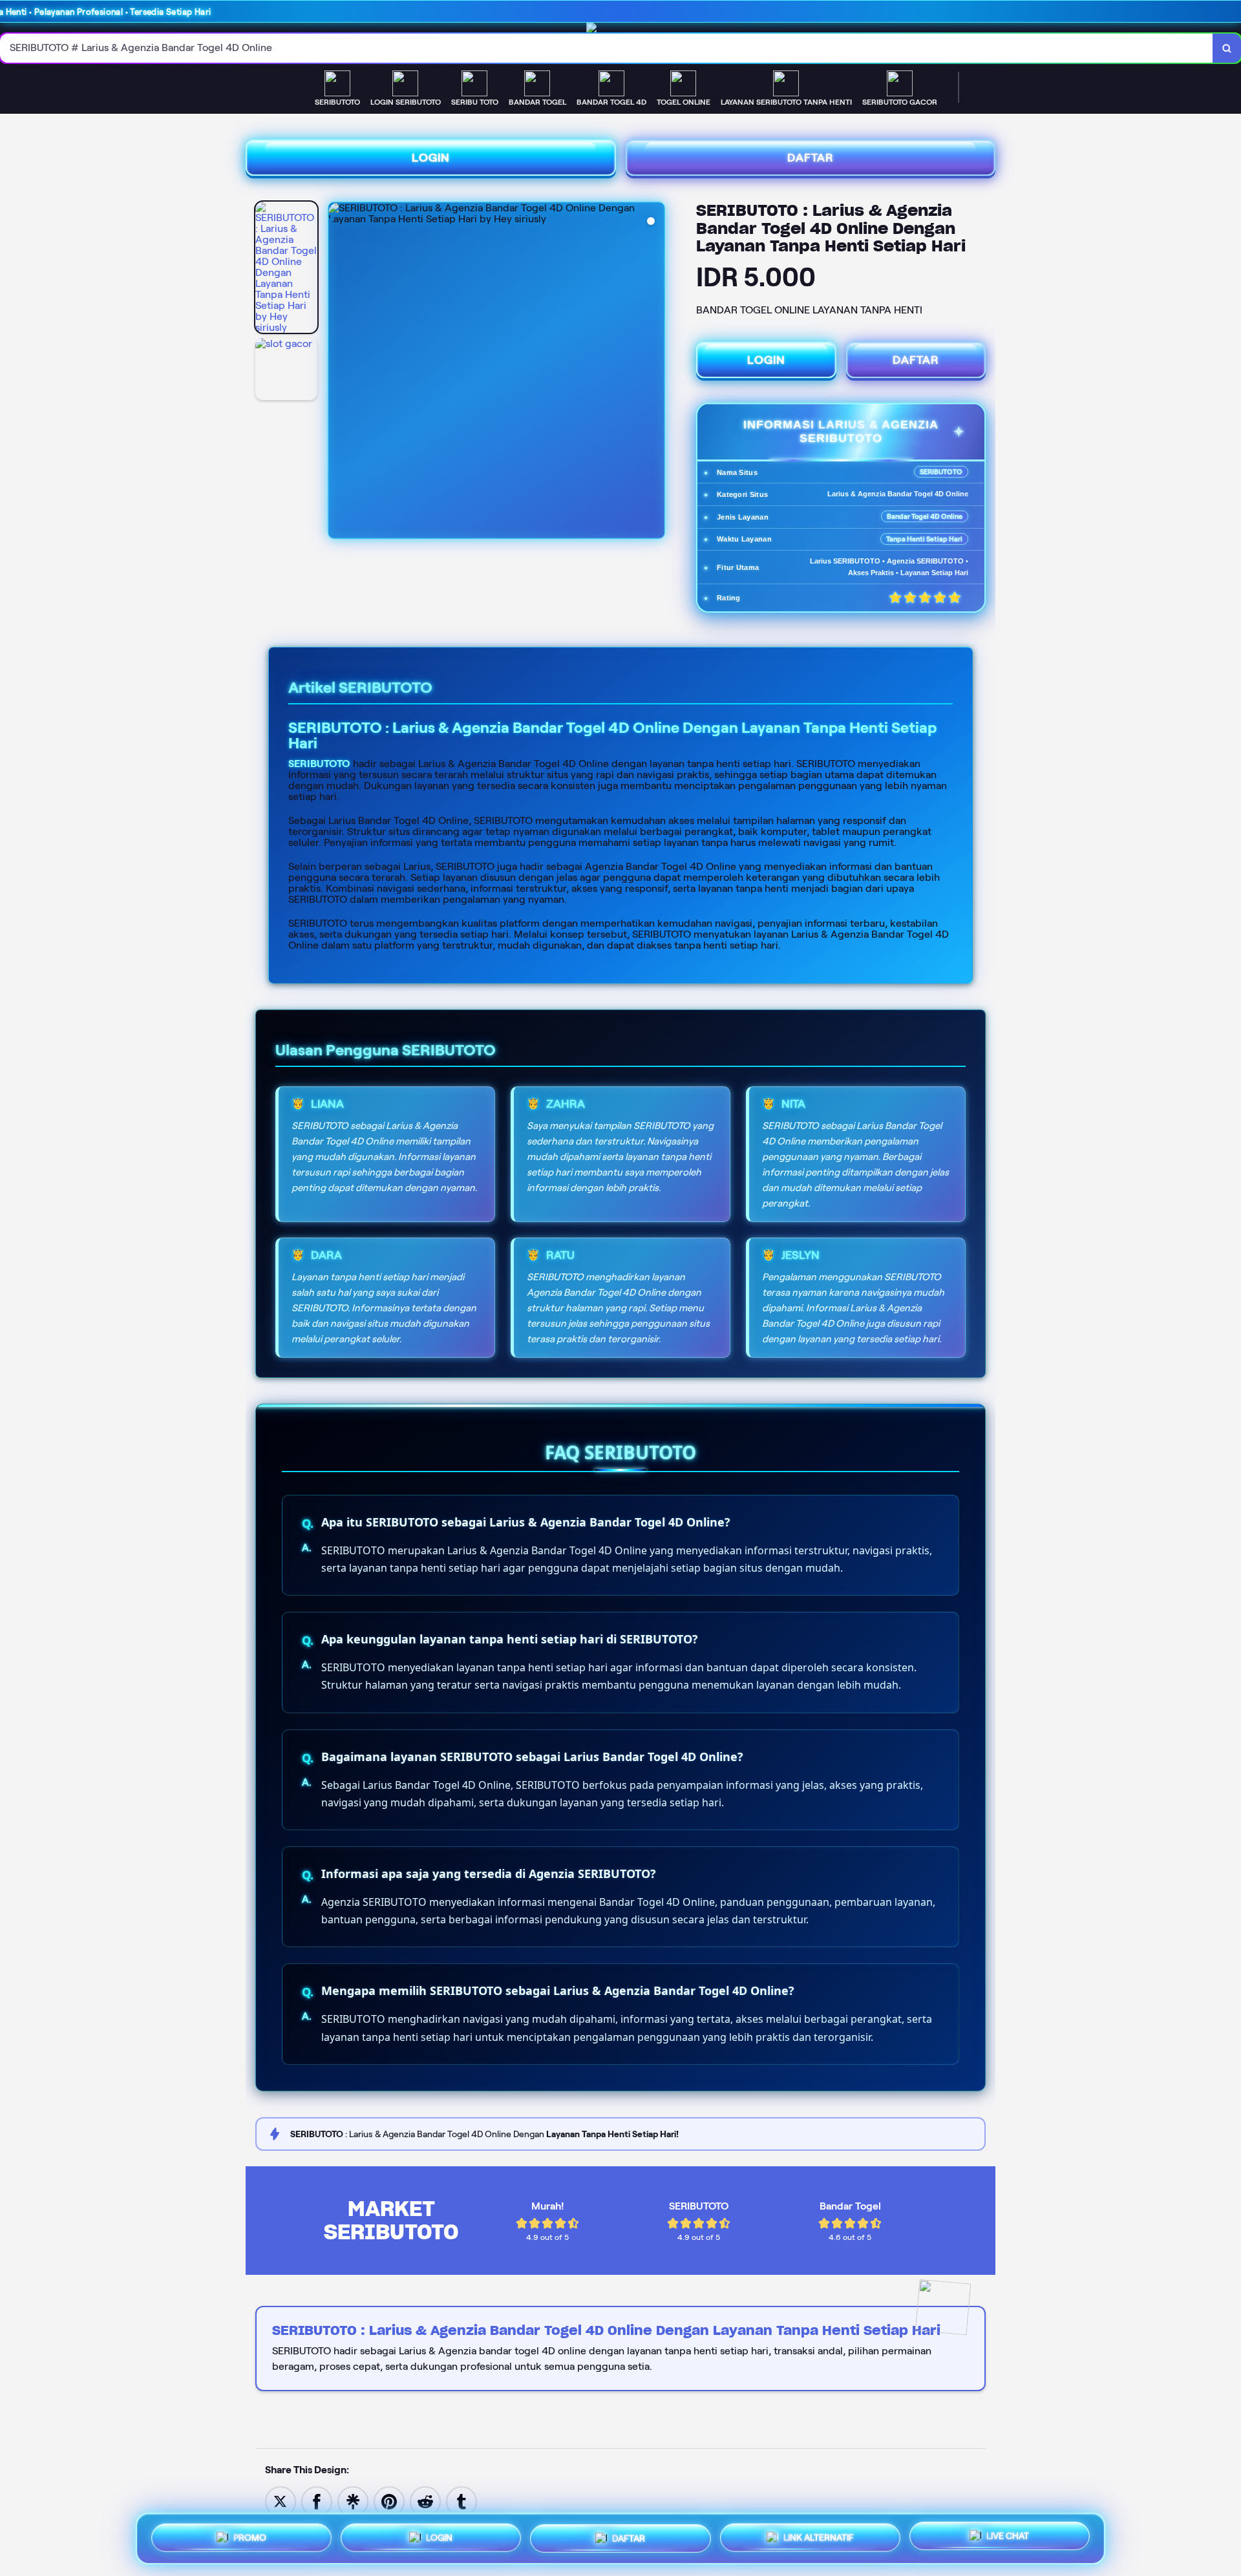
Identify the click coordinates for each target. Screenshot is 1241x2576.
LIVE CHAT (1008, 2534)
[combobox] (607, 48)
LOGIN (431, 158)
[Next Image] (654, 372)
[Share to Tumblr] (461, 2501)
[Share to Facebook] (317, 2501)
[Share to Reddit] (425, 2501)
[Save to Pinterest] (389, 2501)
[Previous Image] (339, 372)
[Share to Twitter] (281, 2501)
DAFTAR (811, 158)
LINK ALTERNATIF (819, 2535)
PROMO (250, 2539)
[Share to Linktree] (353, 2501)
